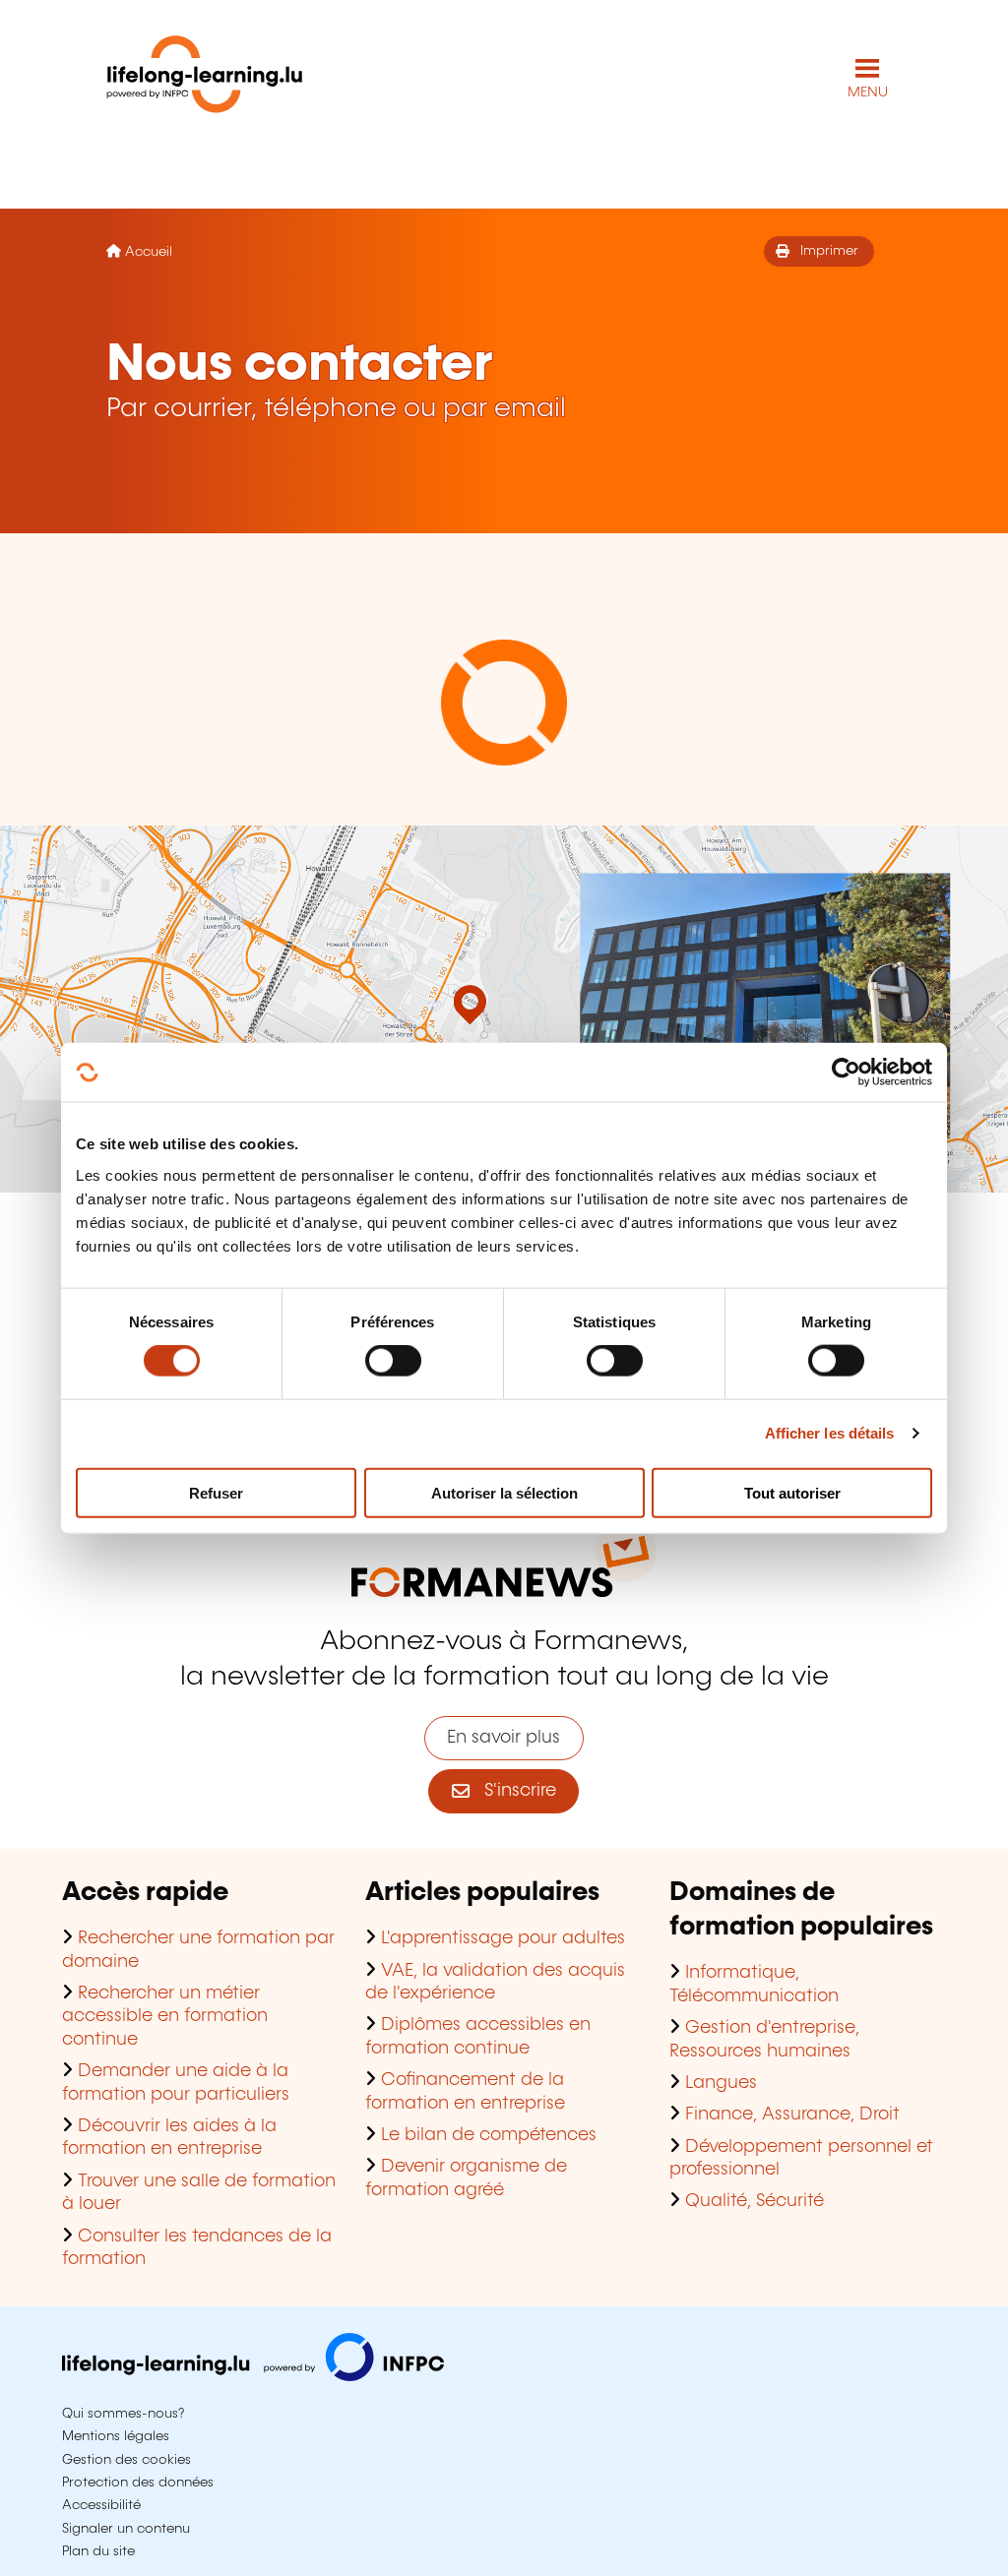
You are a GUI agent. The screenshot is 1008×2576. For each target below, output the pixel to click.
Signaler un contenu (126, 2529)
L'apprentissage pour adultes (503, 1938)
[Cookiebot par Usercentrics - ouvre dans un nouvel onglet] (846, 1073)
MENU (868, 92)
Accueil (149, 252)
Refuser (216, 1492)
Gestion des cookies (126, 2460)
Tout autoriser (792, 1492)
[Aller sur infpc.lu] (253, 2376)
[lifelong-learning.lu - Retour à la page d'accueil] (205, 78)
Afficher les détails (830, 1433)
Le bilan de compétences (489, 2135)
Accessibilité (101, 2505)
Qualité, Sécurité (755, 2201)
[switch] (393, 1361)
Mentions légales (116, 2436)
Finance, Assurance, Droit (792, 2115)
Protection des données (138, 2483)
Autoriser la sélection (504, 1492)
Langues (721, 2083)
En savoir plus (504, 1738)
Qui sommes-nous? (123, 2414)
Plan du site (98, 2551)
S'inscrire (513, 1791)
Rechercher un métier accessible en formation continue (165, 2017)
